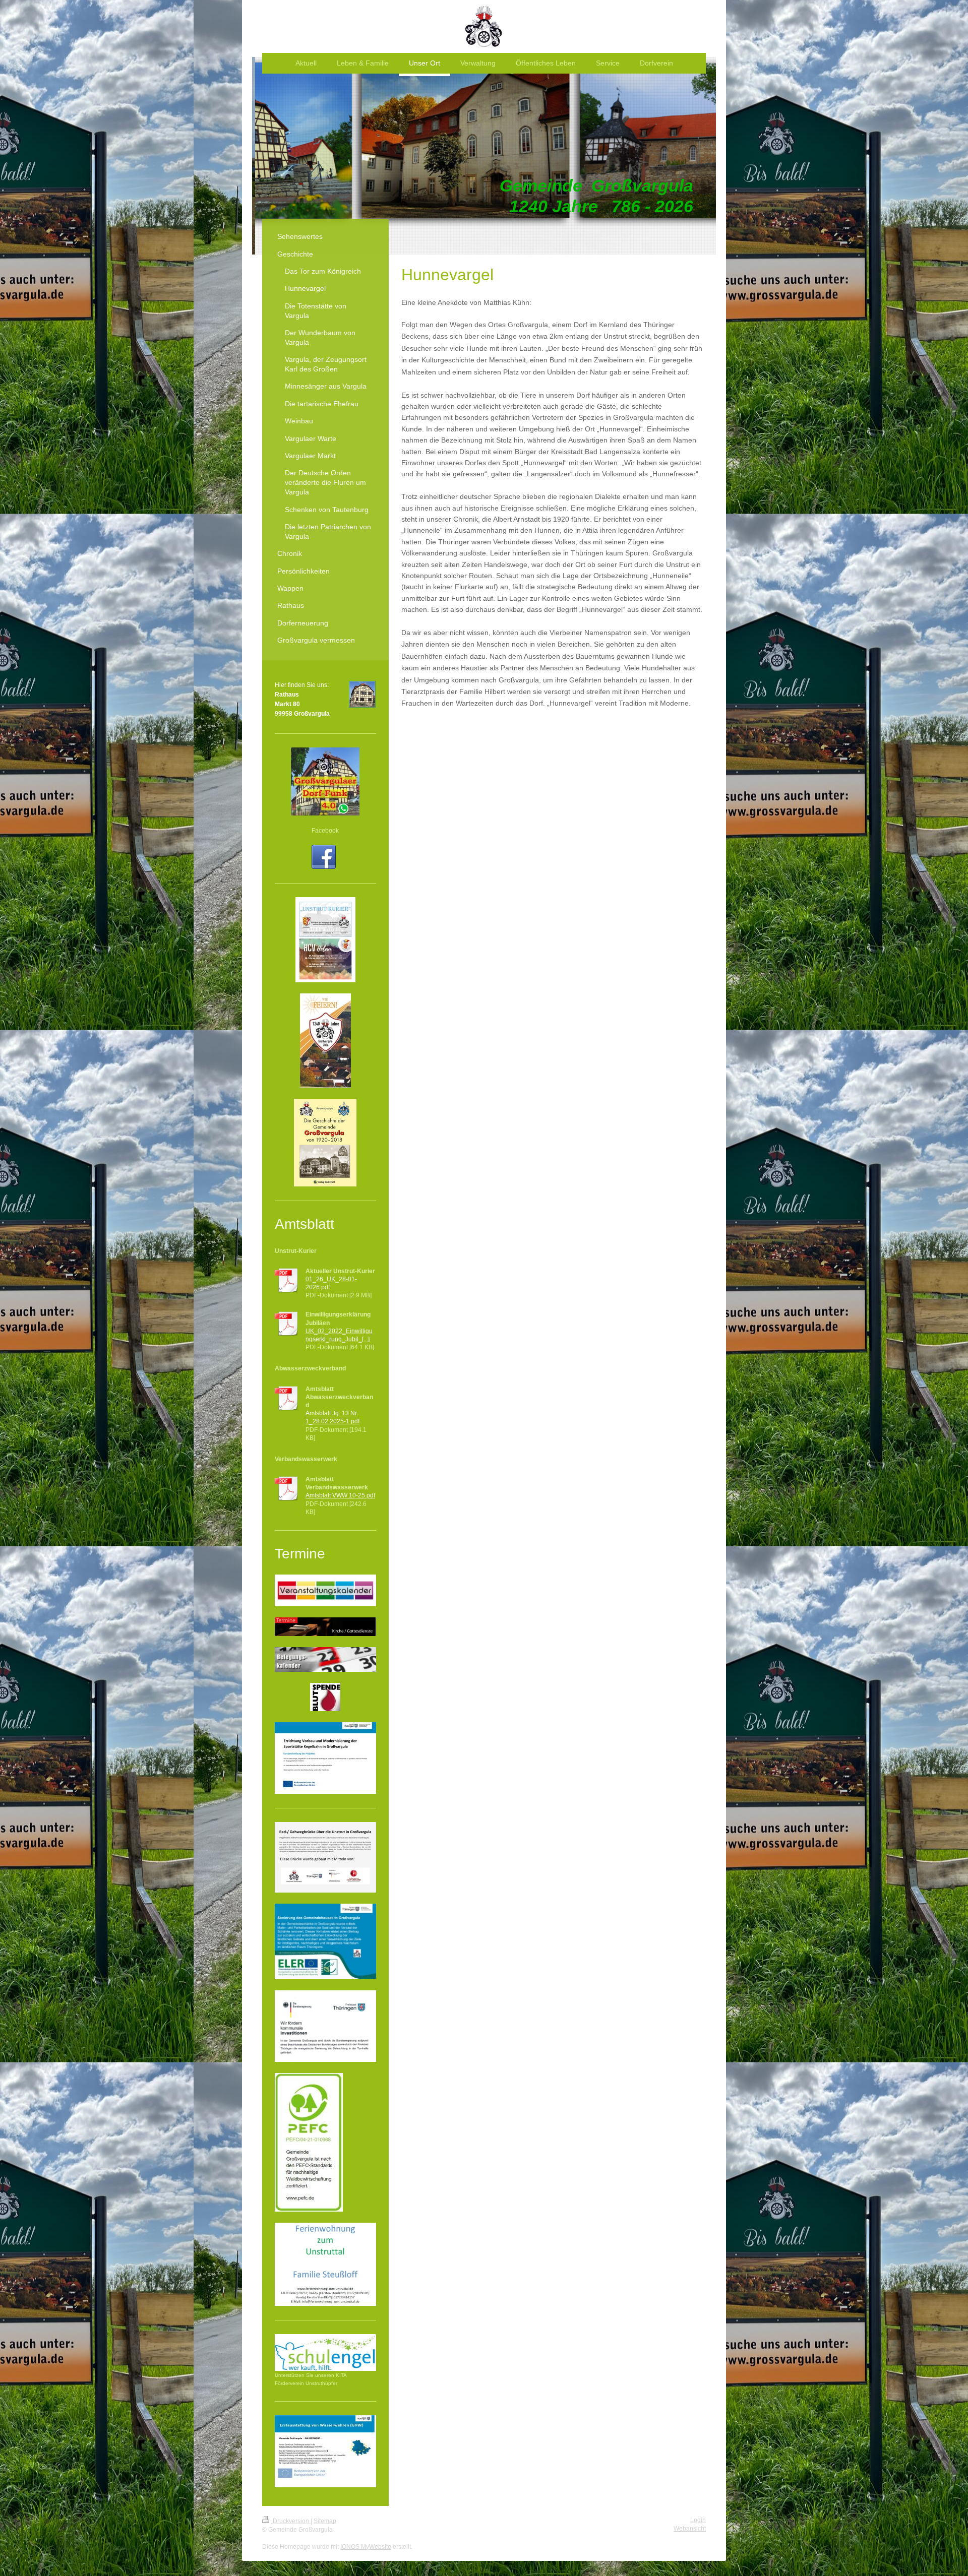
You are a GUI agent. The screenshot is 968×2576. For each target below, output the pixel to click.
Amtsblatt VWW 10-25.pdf (340, 1495)
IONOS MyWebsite (366, 2547)
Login (698, 2520)
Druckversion (291, 2521)
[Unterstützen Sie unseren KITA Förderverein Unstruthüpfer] (325, 2352)
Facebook (325, 831)
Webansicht (690, 2529)
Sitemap (325, 2521)
